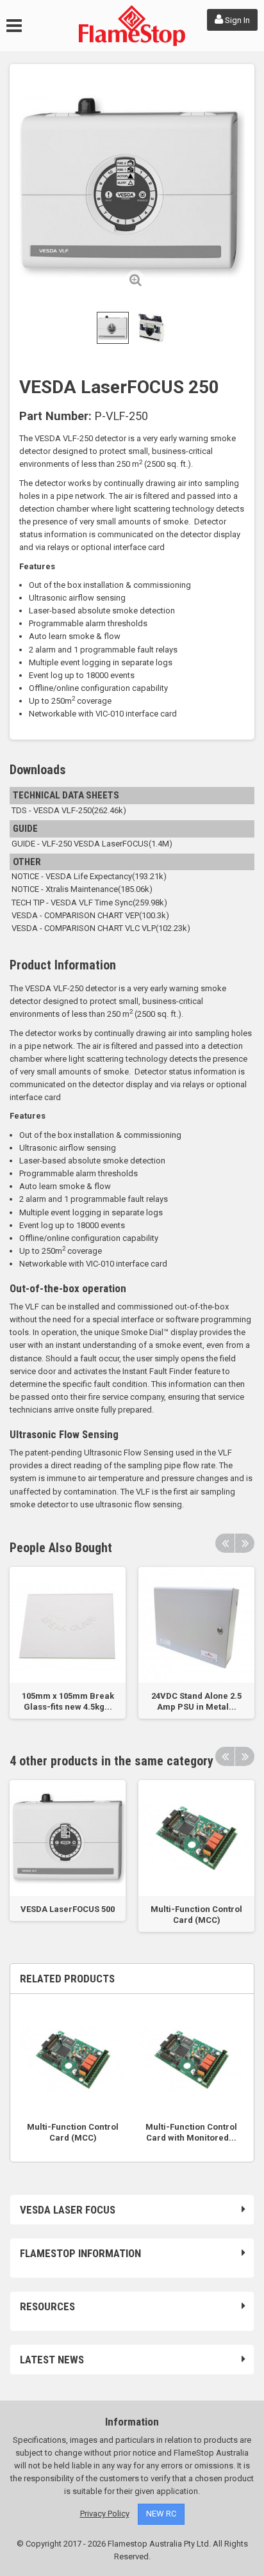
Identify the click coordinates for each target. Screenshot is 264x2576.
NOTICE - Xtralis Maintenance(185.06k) (81, 889)
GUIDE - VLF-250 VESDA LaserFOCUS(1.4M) (91, 844)
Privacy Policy (105, 2514)
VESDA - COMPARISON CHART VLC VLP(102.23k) (100, 928)
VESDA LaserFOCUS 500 (68, 1909)
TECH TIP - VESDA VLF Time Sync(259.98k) (88, 903)
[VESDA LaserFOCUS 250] (113, 328)
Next (245, 1543)
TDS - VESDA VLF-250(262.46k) (68, 810)
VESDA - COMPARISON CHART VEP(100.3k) (89, 915)
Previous (225, 1543)
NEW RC (161, 2514)
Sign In (236, 20)
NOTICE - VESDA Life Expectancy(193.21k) (88, 876)
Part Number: (55, 416)
